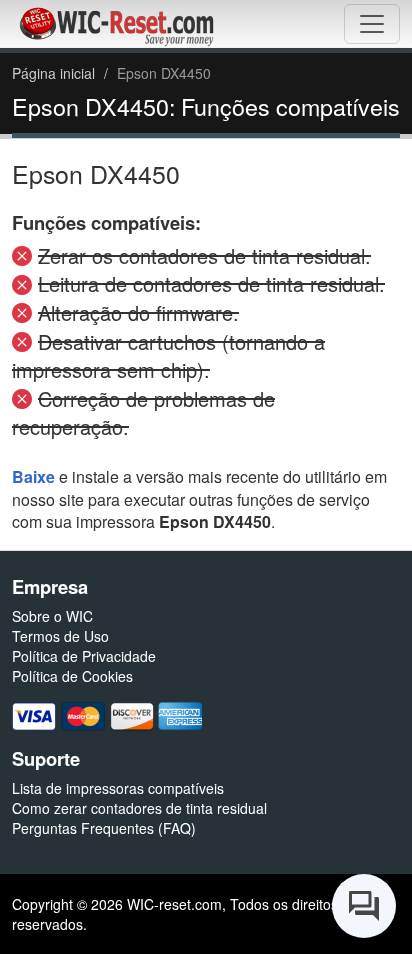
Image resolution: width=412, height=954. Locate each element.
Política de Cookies (72, 676)
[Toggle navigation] (372, 24)
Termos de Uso (60, 636)
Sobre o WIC (52, 616)
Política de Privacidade (84, 656)
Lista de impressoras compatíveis (118, 788)
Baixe (33, 476)
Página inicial (53, 73)
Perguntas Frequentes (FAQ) (104, 828)
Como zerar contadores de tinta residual (139, 808)
